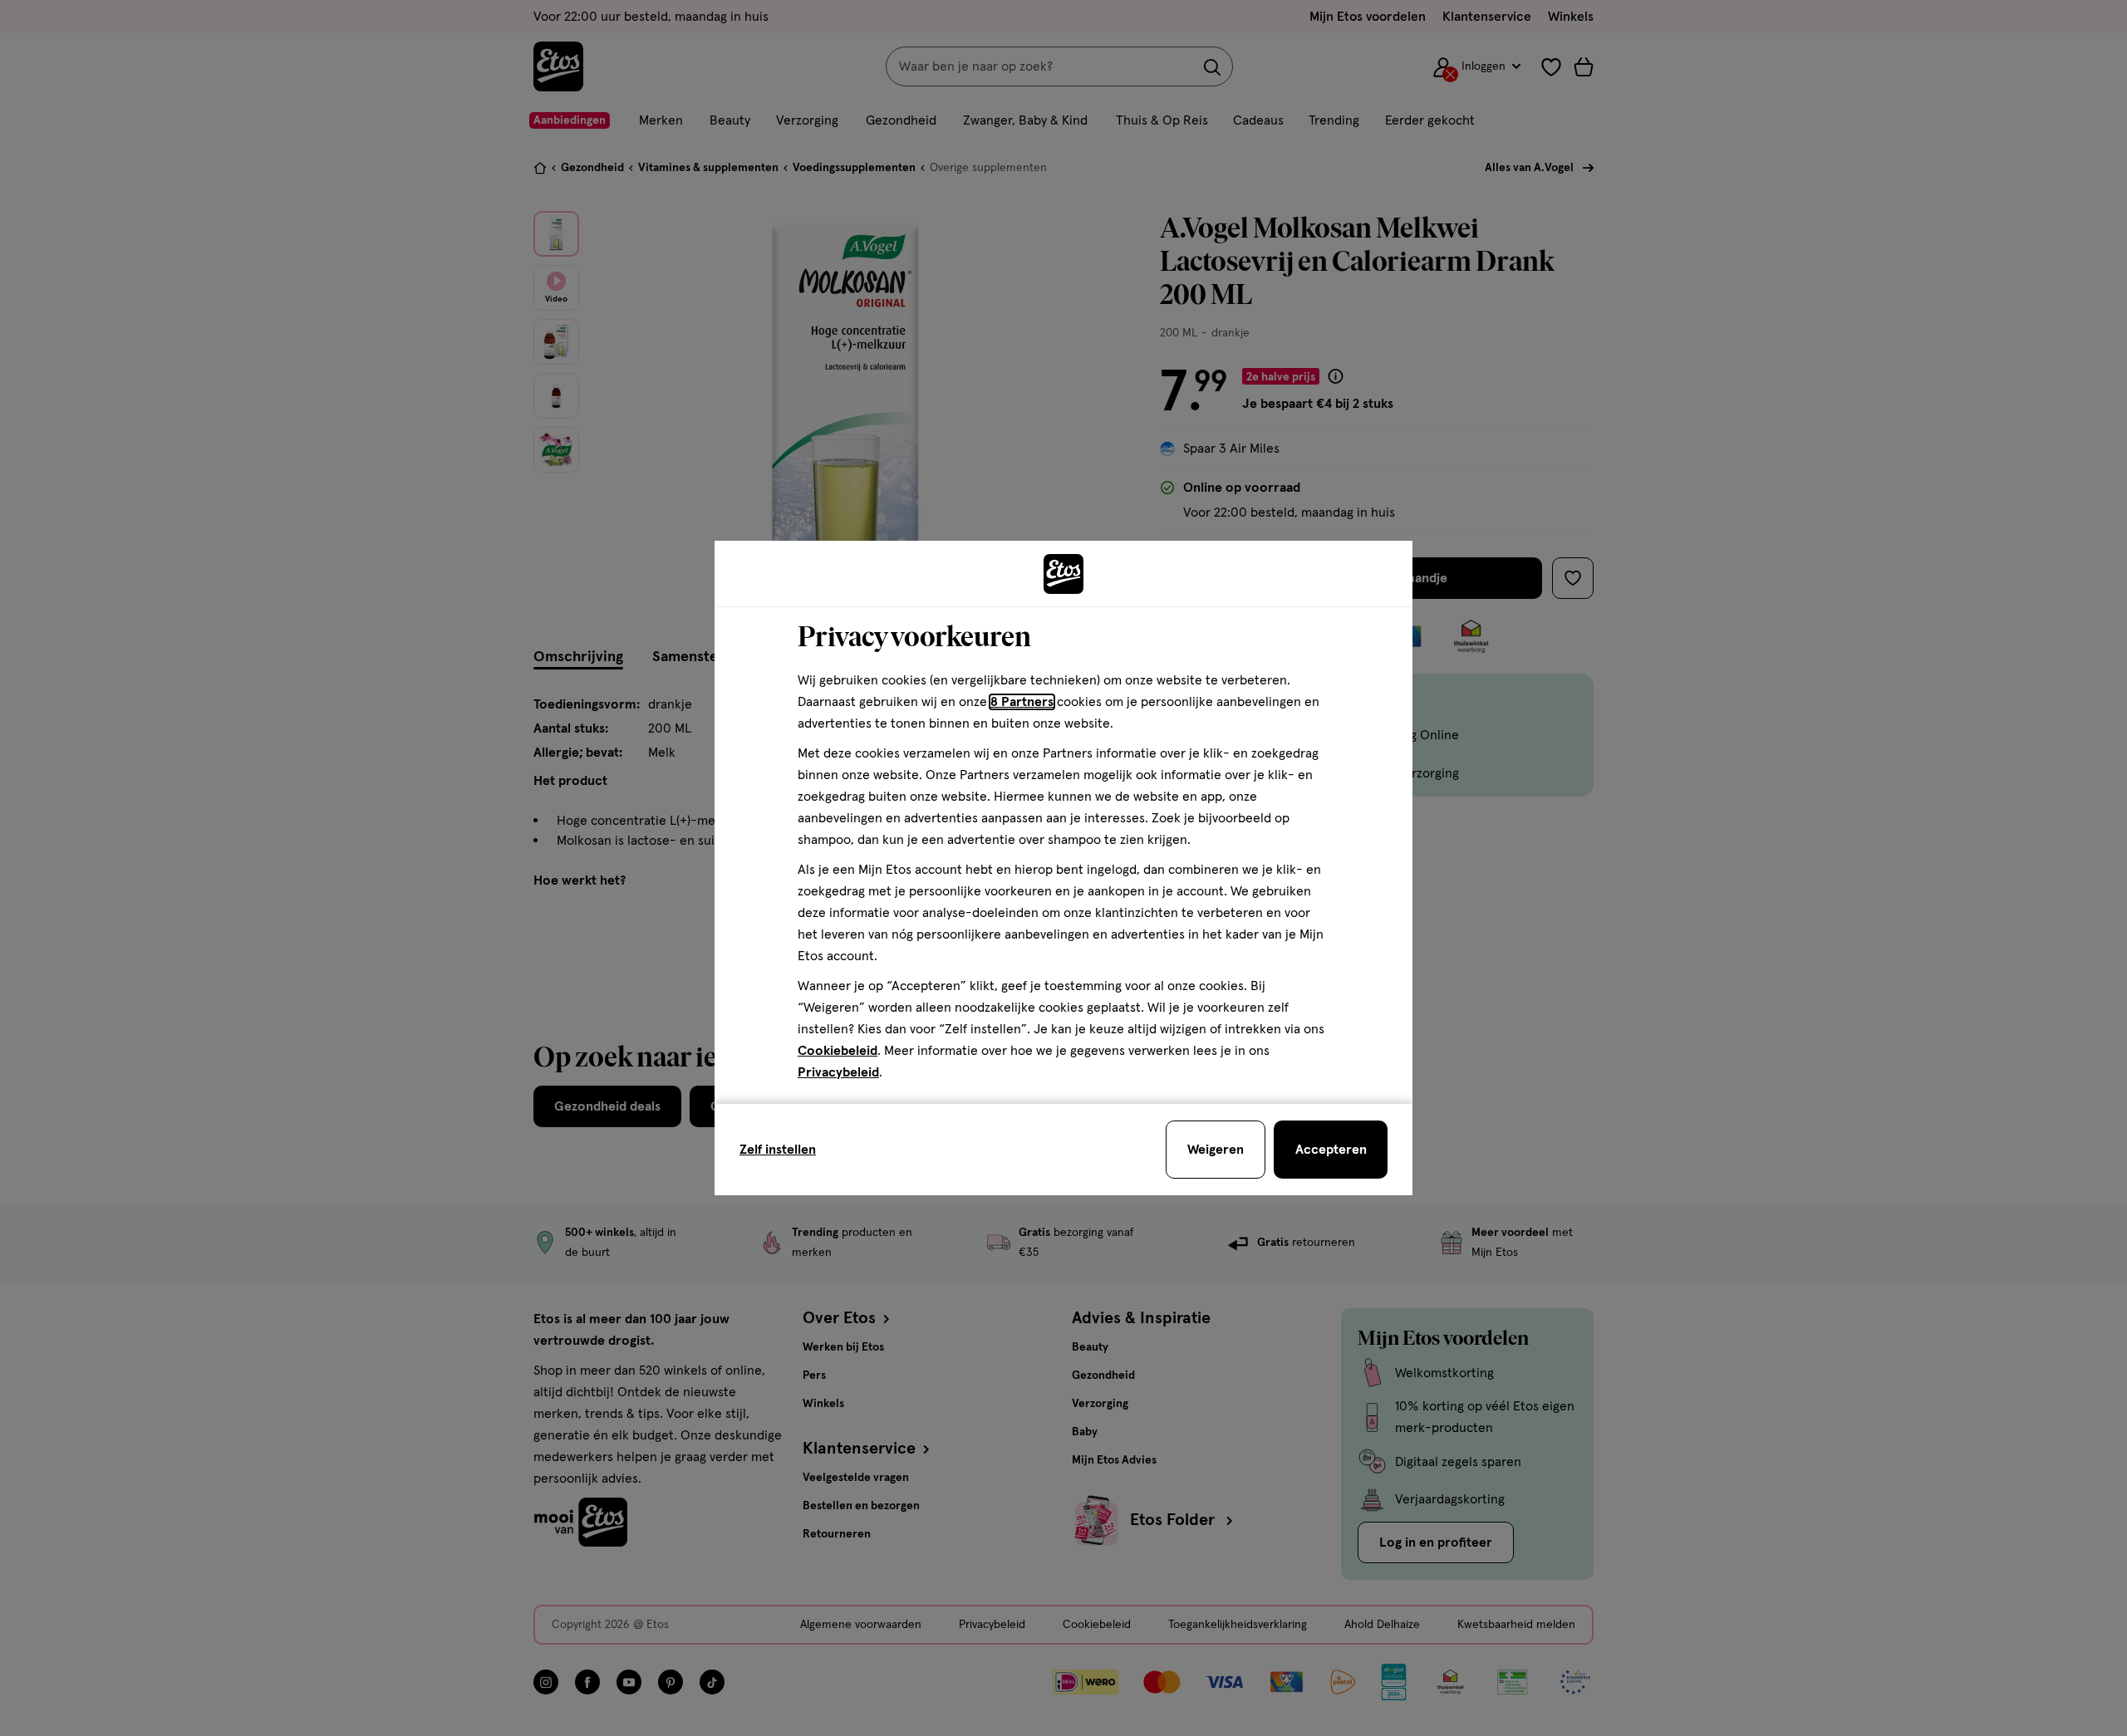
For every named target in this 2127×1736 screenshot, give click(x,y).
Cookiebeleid (838, 1051)
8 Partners (1022, 702)
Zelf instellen (778, 1150)
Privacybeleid (838, 1072)
